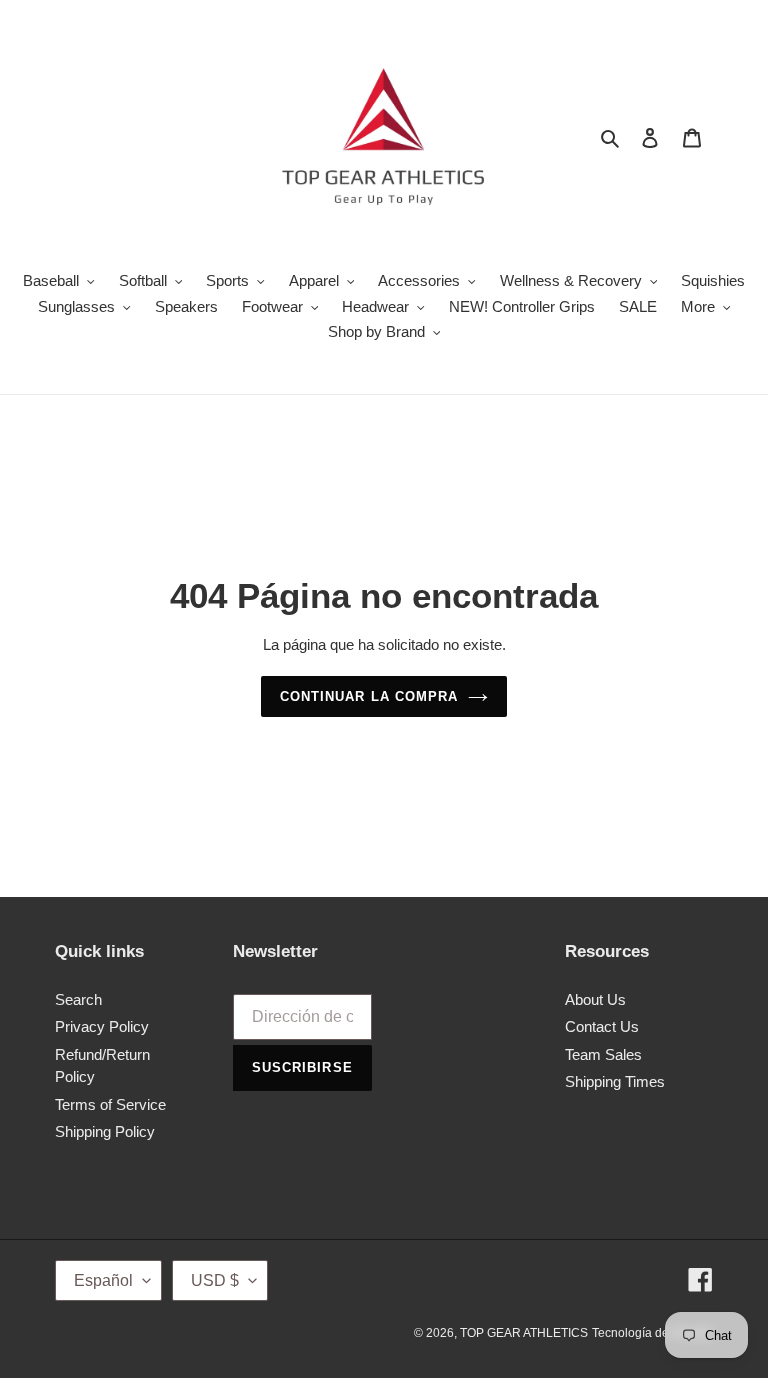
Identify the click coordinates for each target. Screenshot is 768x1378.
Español (103, 1280)
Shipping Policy (105, 1131)
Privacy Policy (102, 1026)
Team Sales (603, 1054)
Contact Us (602, 1026)
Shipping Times (615, 1081)
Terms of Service (110, 1104)
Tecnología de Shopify (652, 1333)
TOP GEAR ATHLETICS (524, 1333)
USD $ (215, 1280)
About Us (595, 999)
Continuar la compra (369, 696)
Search (78, 999)
